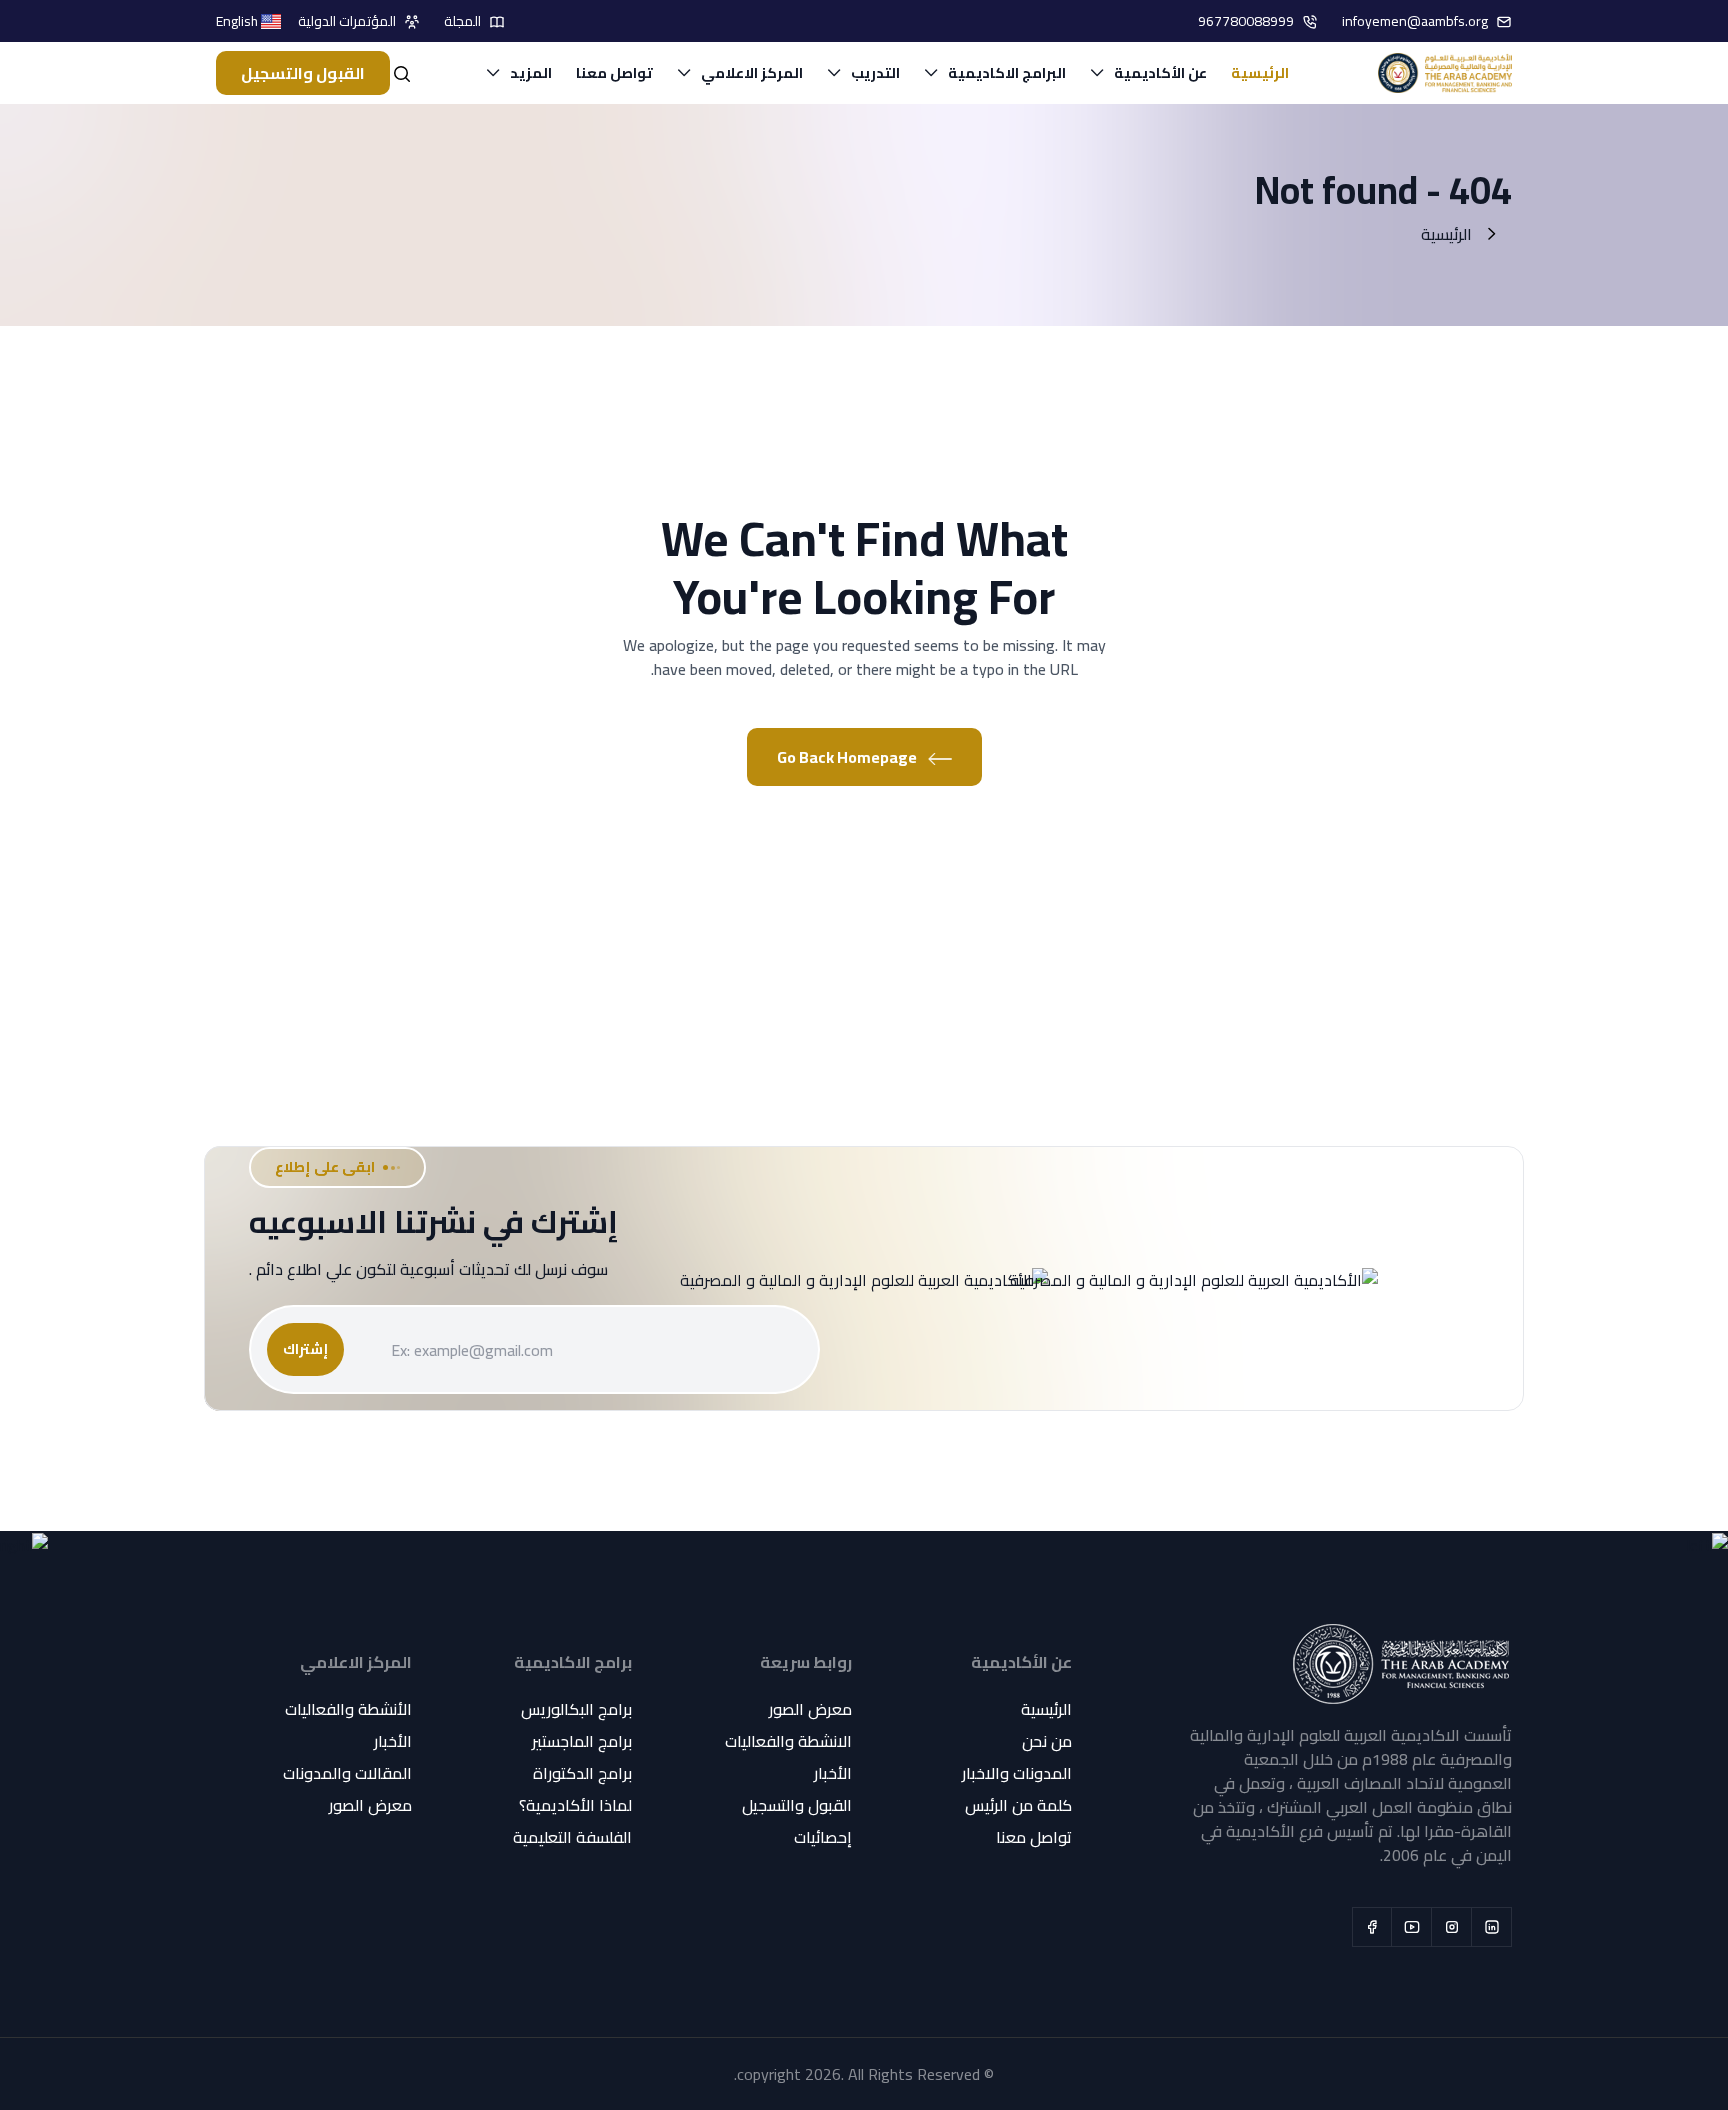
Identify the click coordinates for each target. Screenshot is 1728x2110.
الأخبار (833, 1773)
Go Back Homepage (848, 757)
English (238, 21)
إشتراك (305, 1349)
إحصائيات (823, 1837)
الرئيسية (1260, 72)
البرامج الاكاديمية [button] (1007, 72)
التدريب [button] (875, 72)
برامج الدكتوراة (582, 1773)
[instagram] (1452, 1927)
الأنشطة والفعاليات (348, 1709)
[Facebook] (1372, 1927)
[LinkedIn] (1492, 1927)
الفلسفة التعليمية (572, 1837)
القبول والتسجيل (303, 73)
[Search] (402, 73)
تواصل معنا (614, 72)
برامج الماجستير (582, 1741)
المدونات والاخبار (1017, 1773)
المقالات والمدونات (347, 1773)
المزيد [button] (531, 72)
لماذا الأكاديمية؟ (575, 1805)
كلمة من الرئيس (1018, 1805)
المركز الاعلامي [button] (752, 72)
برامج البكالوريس (576, 1709)
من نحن (1047, 1741)
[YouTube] (1412, 1927)
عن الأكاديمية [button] (1160, 72)
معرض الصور (810, 1709)
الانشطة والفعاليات (788, 1741)
